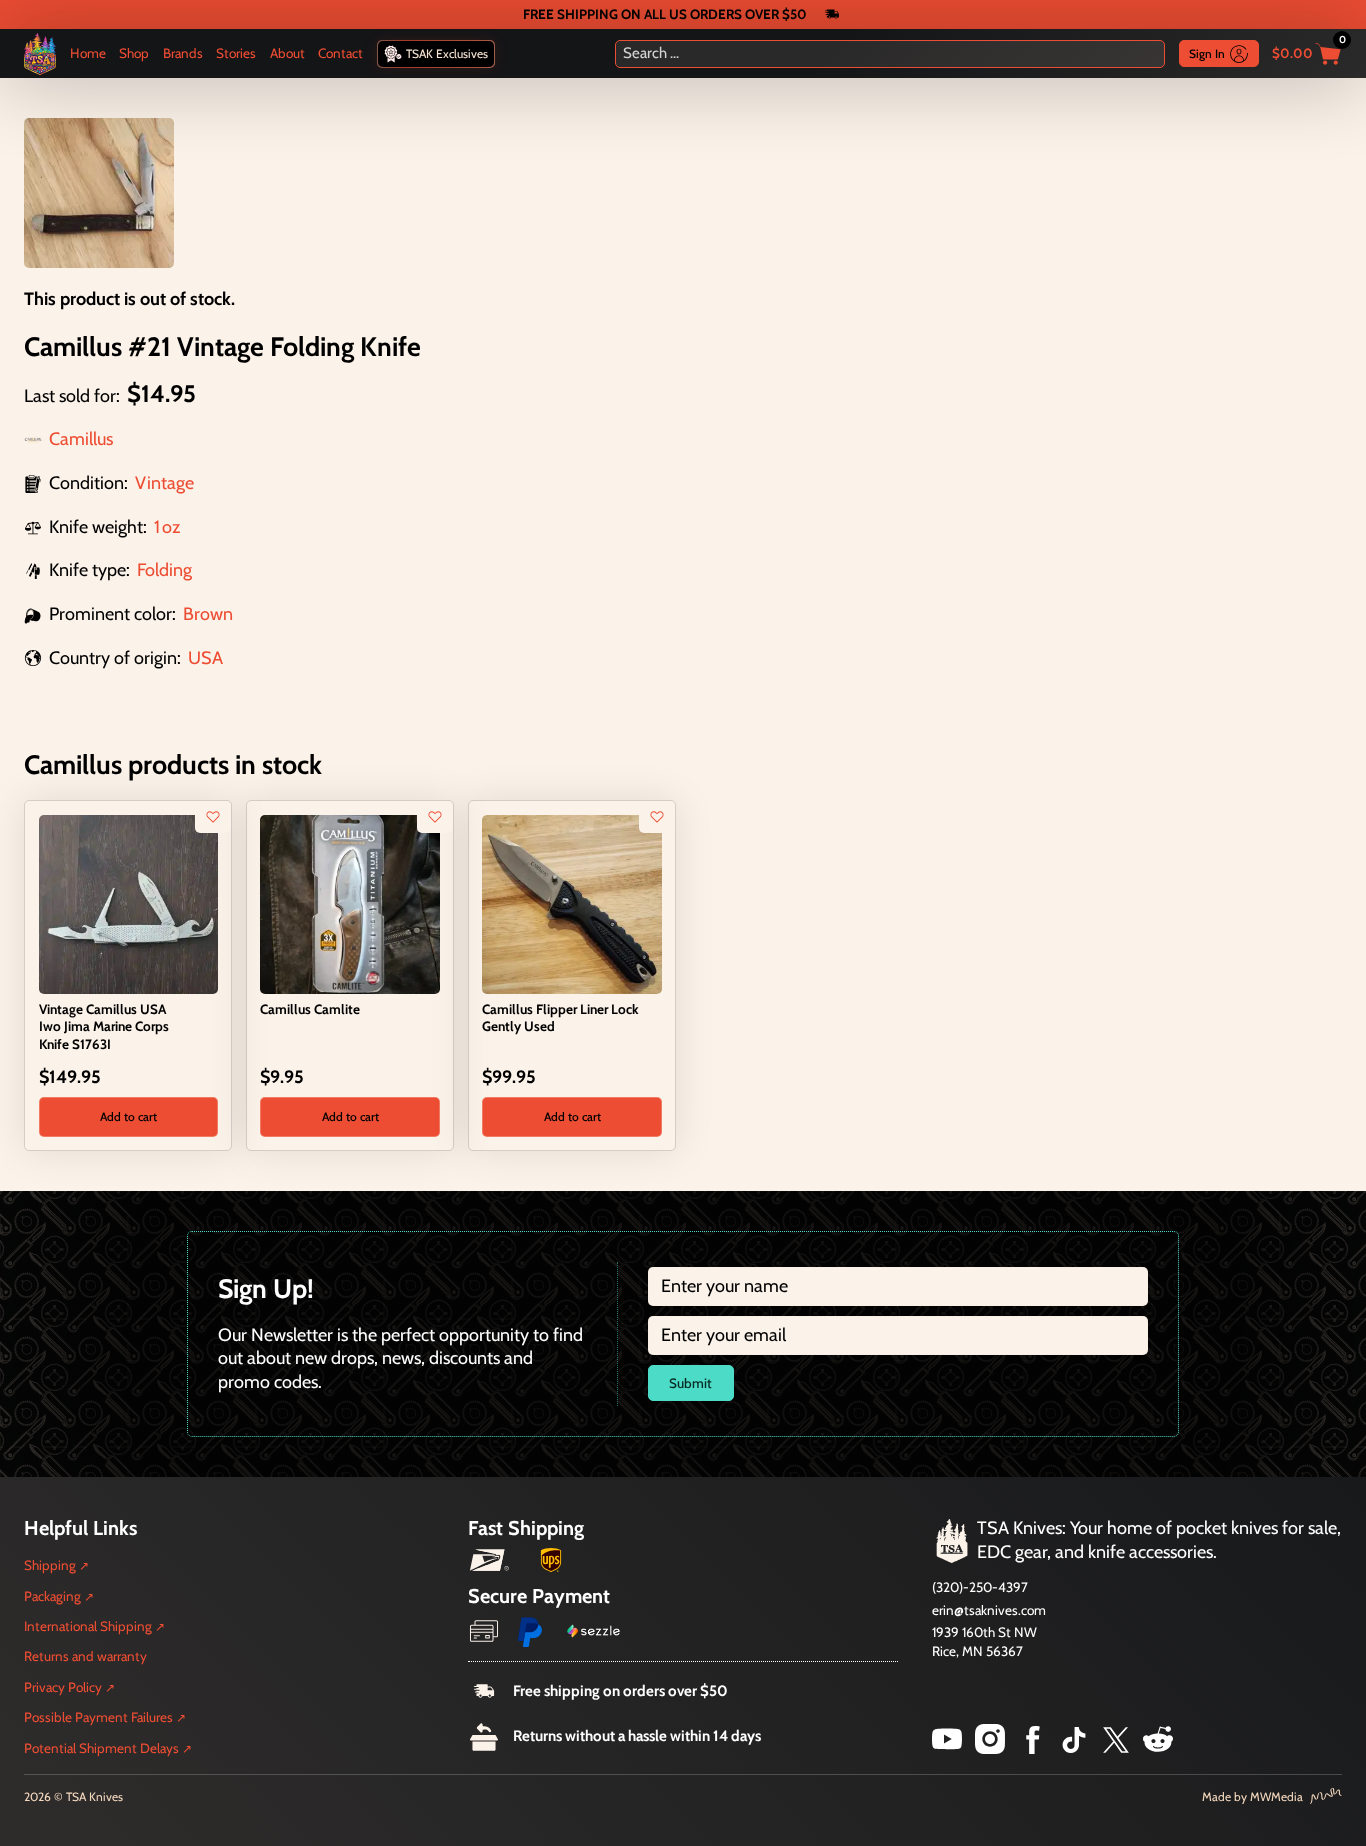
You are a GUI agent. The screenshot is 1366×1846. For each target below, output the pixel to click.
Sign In (1207, 53)
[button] (128, 1117)
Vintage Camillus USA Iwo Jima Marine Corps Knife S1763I (104, 1026)
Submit (690, 1383)
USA (205, 658)
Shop (134, 53)
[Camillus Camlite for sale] (349, 903)
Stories (236, 53)
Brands (183, 53)
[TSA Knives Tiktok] (1074, 1748)
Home (88, 53)
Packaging (52, 1596)
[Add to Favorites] (213, 817)
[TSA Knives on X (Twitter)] (1116, 1748)
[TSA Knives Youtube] (947, 1748)
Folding (164, 570)
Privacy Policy (63, 1687)
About (287, 53)
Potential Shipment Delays (101, 1748)
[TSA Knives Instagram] (990, 1748)
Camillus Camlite (310, 1009)
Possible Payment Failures (98, 1717)
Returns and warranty (85, 1656)
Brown (208, 614)
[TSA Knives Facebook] (1033, 1748)
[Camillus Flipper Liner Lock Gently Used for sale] (571, 903)
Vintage (164, 483)
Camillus (81, 439)
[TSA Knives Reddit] (1158, 1748)
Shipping (50, 1565)
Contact (340, 53)
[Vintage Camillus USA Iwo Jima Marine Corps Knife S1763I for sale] (128, 903)
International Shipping (88, 1626)
